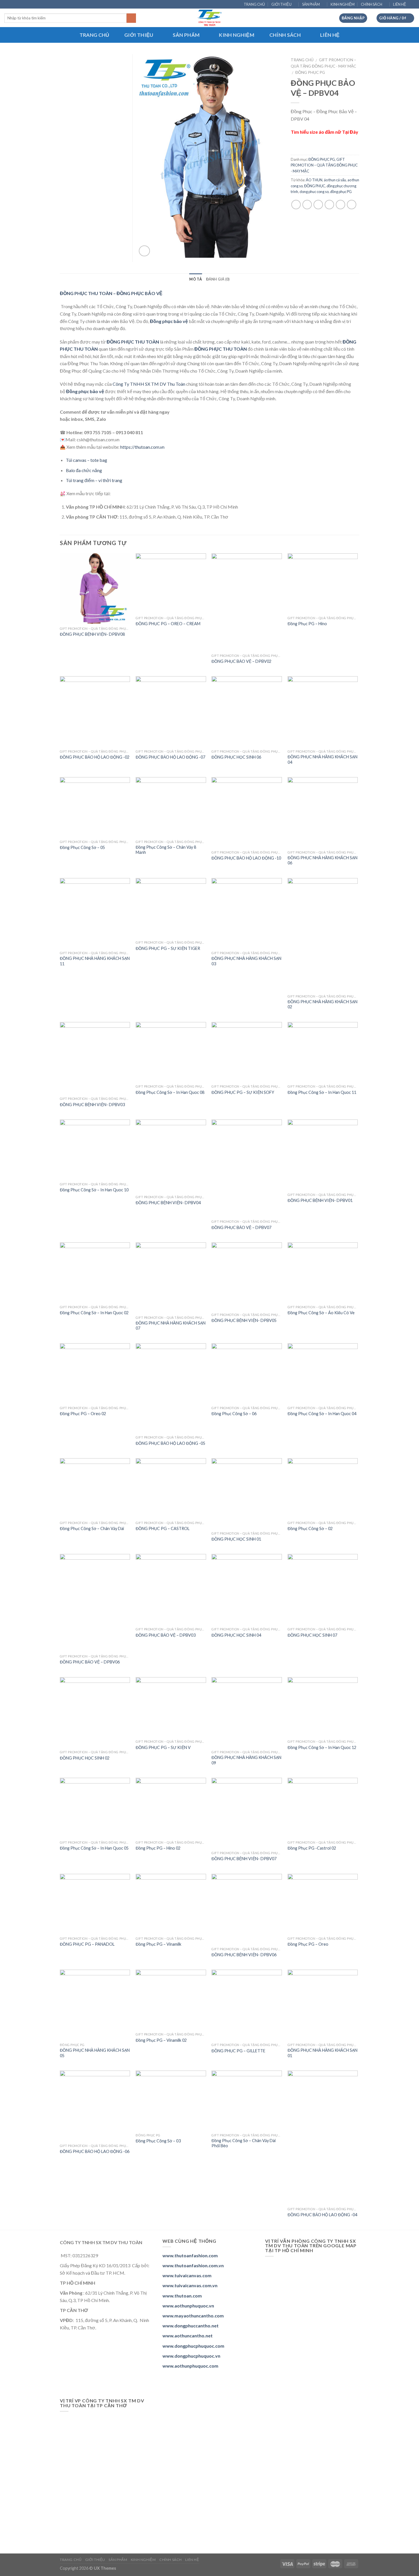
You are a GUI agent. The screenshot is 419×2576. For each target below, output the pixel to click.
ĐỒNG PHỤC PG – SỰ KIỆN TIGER (168, 948)
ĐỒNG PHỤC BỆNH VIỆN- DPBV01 (320, 1200)
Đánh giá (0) (218, 279)
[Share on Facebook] (296, 205)
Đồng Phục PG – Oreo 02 (83, 1414)
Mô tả (196, 279)
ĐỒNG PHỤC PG (310, 72)
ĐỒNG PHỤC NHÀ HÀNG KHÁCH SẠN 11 (95, 961)
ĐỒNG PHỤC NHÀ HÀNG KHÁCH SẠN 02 (323, 1004)
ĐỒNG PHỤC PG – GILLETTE (238, 2051)
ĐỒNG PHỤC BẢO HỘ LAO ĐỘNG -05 (170, 1443)
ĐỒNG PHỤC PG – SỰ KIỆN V (163, 1747)
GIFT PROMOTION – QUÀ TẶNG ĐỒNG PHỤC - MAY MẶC (324, 165)
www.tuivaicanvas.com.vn (190, 2285)
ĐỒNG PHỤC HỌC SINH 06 (236, 757)
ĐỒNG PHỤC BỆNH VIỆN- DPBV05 (244, 1320)
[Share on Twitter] (307, 205)
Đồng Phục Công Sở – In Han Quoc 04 (322, 1414)
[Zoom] (144, 251)
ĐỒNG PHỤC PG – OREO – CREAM (168, 624)
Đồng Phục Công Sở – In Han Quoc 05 (94, 1848)
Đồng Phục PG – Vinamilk (158, 1944)
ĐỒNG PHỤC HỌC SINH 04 (236, 1635)
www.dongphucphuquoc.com (193, 2346)
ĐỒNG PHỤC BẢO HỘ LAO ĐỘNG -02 (95, 757)
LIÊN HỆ (400, 4)
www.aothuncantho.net (188, 2336)
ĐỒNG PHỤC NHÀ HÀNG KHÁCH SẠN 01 (323, 2053)
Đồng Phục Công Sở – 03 (158, 2141)
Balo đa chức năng (84, 470)
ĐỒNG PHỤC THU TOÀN (221, 349)
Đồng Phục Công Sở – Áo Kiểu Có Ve (321, 1313)
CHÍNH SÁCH (372, 4)
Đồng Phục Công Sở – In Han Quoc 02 (94, 1313)
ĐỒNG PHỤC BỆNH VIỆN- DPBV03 (92, 1105)
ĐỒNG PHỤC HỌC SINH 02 (85, 1758)
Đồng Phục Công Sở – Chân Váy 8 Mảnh (166, 850)
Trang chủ (302, 60)
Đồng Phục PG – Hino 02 (158, 1848)
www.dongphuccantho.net (191, 2326)
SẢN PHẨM (311, 4)
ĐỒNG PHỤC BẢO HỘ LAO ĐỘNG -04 (322, 2215)
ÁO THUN (314, 180)
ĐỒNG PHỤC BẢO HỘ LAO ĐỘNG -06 (95, 2151)
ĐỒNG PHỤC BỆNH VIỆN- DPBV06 (244, 1955)
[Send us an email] (412, 5)
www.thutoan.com (182, 2296)
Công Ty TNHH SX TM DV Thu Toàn (149, 384)
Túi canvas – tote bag (87, 460)
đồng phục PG (341, 192)
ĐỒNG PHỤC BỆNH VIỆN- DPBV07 (244, 1859)
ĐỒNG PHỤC (315, 186)
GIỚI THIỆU (281, 4)
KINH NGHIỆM (343, 4)
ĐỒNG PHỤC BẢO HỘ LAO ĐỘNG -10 (246, 858)
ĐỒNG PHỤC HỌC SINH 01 (236, 1539)
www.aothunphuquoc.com (190, 2366)
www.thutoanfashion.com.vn (193, 2265)
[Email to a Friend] (318, 205)
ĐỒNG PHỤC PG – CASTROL (163, 1528)
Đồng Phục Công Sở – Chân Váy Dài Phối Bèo (244, 2143)
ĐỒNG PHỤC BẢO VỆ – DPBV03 (166, 1635)
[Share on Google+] (340, 205)
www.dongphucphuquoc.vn (191, 2356)
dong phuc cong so (314, 192)
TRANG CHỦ (254, 4)
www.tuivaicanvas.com (187, 2275)
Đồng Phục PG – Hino (307, 624)
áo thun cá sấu (335, 180)
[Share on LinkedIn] (352, 205)
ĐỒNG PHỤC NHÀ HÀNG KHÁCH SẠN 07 (171, 1326)
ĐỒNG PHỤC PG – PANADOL (87, 1944)
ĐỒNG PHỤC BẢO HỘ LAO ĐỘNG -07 (170, 757)
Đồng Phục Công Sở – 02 (310, 1528)
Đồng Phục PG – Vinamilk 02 (161, 2040)
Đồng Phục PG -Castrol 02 (312, 1848)
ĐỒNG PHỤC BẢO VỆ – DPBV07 (241, 1227)
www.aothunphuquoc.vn (188, 2306)
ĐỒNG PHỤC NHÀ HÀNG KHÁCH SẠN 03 (246, 961)
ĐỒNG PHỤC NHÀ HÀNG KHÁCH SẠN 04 (323, 759)
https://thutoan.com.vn (142, 447)
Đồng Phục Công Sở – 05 (82, 847)
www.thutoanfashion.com (190, 2255)
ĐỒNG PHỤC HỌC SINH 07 (312, 1635)
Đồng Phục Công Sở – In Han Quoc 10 (94, 1190)
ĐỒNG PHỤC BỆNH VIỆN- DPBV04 (168, 1203)
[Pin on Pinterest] (329, 205)
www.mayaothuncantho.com (193, 2316)
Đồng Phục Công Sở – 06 (234, 1414)
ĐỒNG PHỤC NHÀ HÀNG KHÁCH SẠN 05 (95, 2053)
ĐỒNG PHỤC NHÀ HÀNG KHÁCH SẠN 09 (246, 1760)
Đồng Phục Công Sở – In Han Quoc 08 (170, 1092)
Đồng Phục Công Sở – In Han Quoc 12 (322, 1747)
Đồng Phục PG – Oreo (308, 1944)
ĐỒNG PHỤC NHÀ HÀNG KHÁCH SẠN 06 (323, 860)
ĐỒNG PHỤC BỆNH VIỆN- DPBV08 (92, 634)
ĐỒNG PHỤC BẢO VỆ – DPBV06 (90, 1662)
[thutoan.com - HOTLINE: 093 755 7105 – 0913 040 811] (210, 18)
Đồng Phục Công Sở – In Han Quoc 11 (322, 1092)
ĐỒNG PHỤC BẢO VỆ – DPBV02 (241, 661)
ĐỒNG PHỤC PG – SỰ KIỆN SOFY (243, 1092)
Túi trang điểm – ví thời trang (94, 480)
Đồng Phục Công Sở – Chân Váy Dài (92, 1528)
